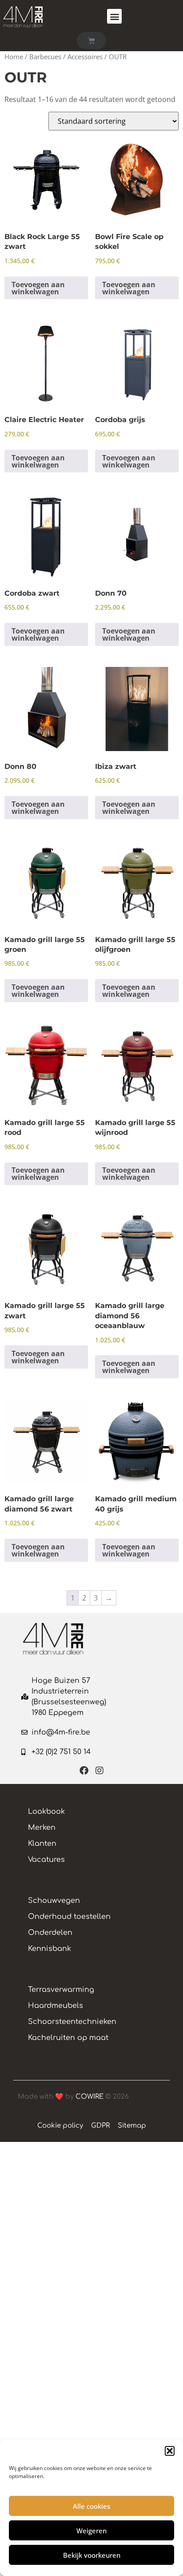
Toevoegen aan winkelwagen (38, 288)
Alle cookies (91, 2506)
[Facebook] (84, 1771)
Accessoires (85, 57)
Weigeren (91, 2531)
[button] (170, 2451)
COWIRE (90, 2097)
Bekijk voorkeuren (92, 2555)
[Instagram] (99, 1771)
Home (14, 57)
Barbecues (45, 57)
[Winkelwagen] (91, 41)
